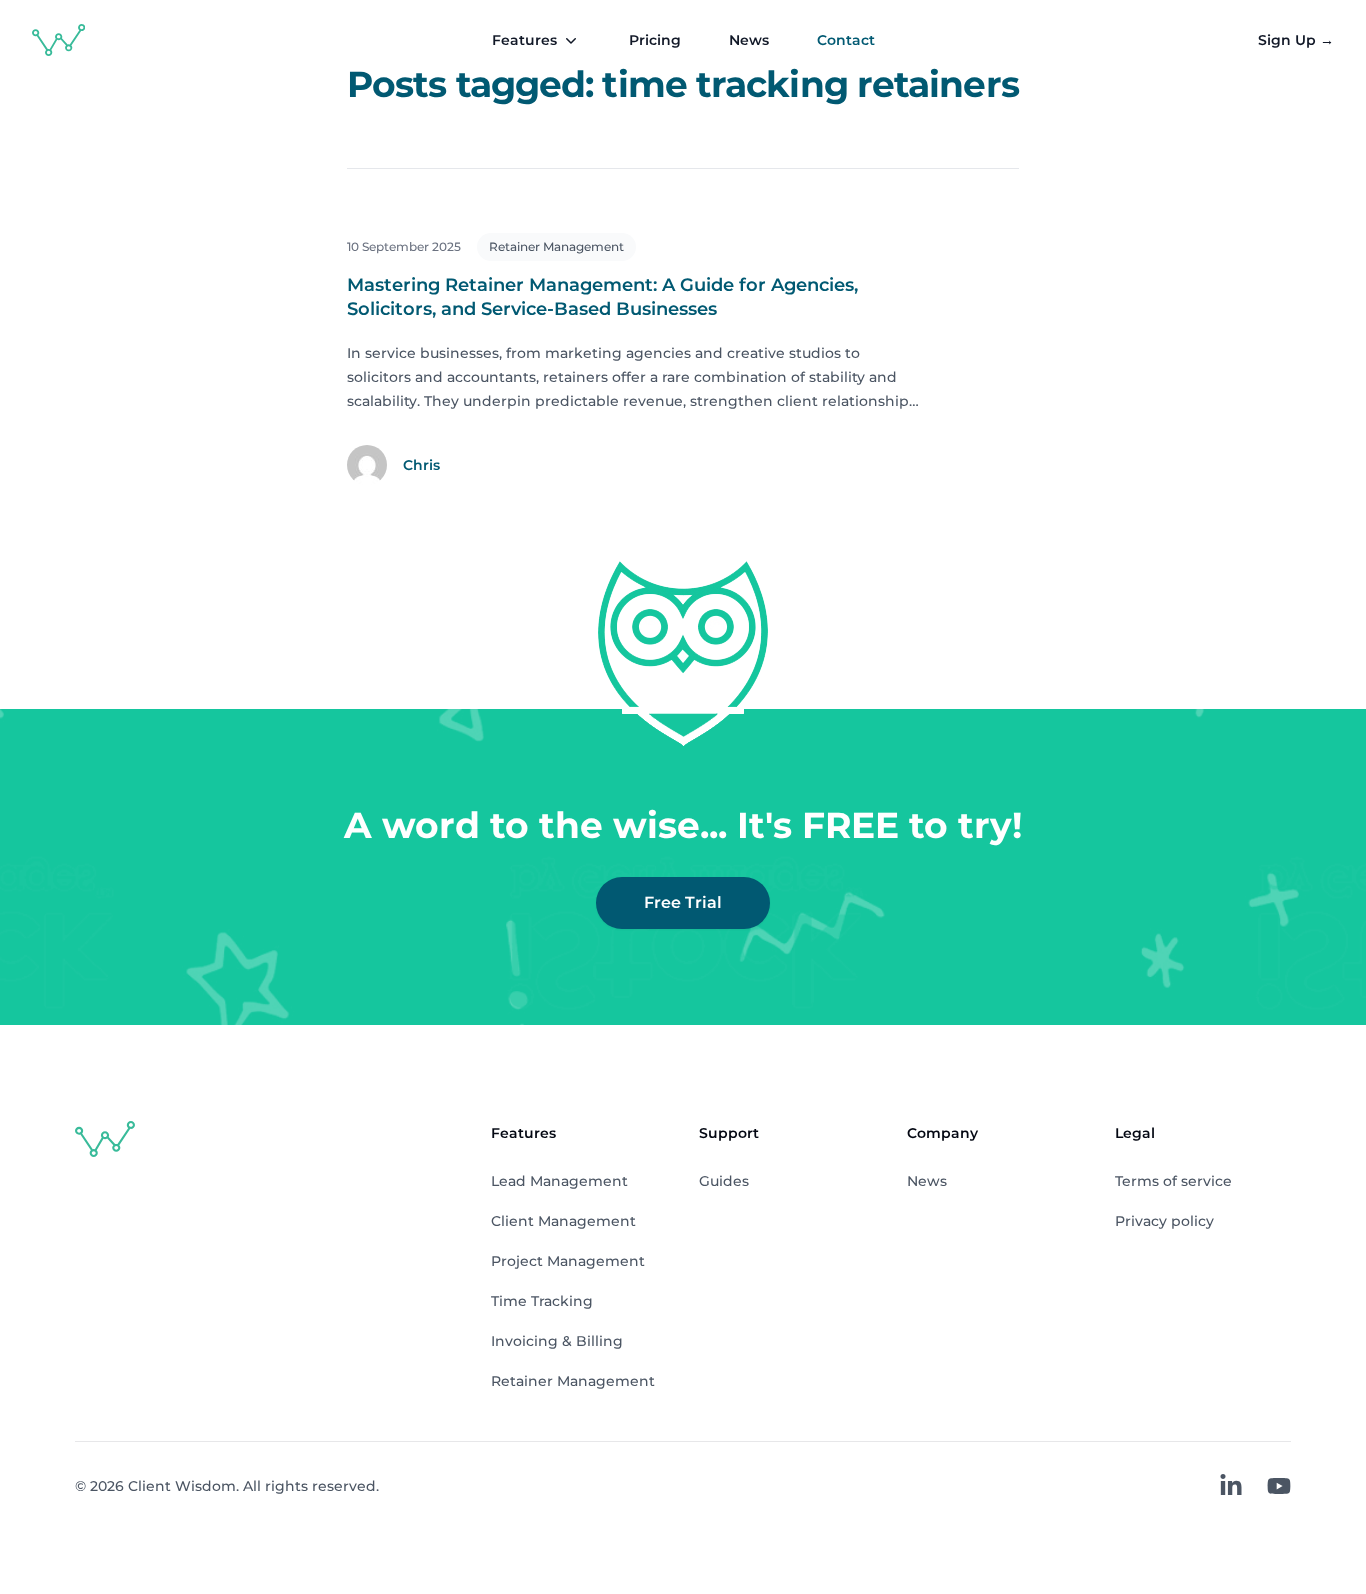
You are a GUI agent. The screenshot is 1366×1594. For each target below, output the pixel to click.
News (749, 40)
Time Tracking (542, 1301)
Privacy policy (1164, 1221)
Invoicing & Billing (557, 1341)
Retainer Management (556, 246)
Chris (421, 465)
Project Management (568, 1261)
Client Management (563, 1221)
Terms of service (1173, 1181)
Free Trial (683, 902)
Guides (724, 1181)
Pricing (655, 40)
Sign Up (1296, 40)
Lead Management (559, 1181)
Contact (846, 40)
